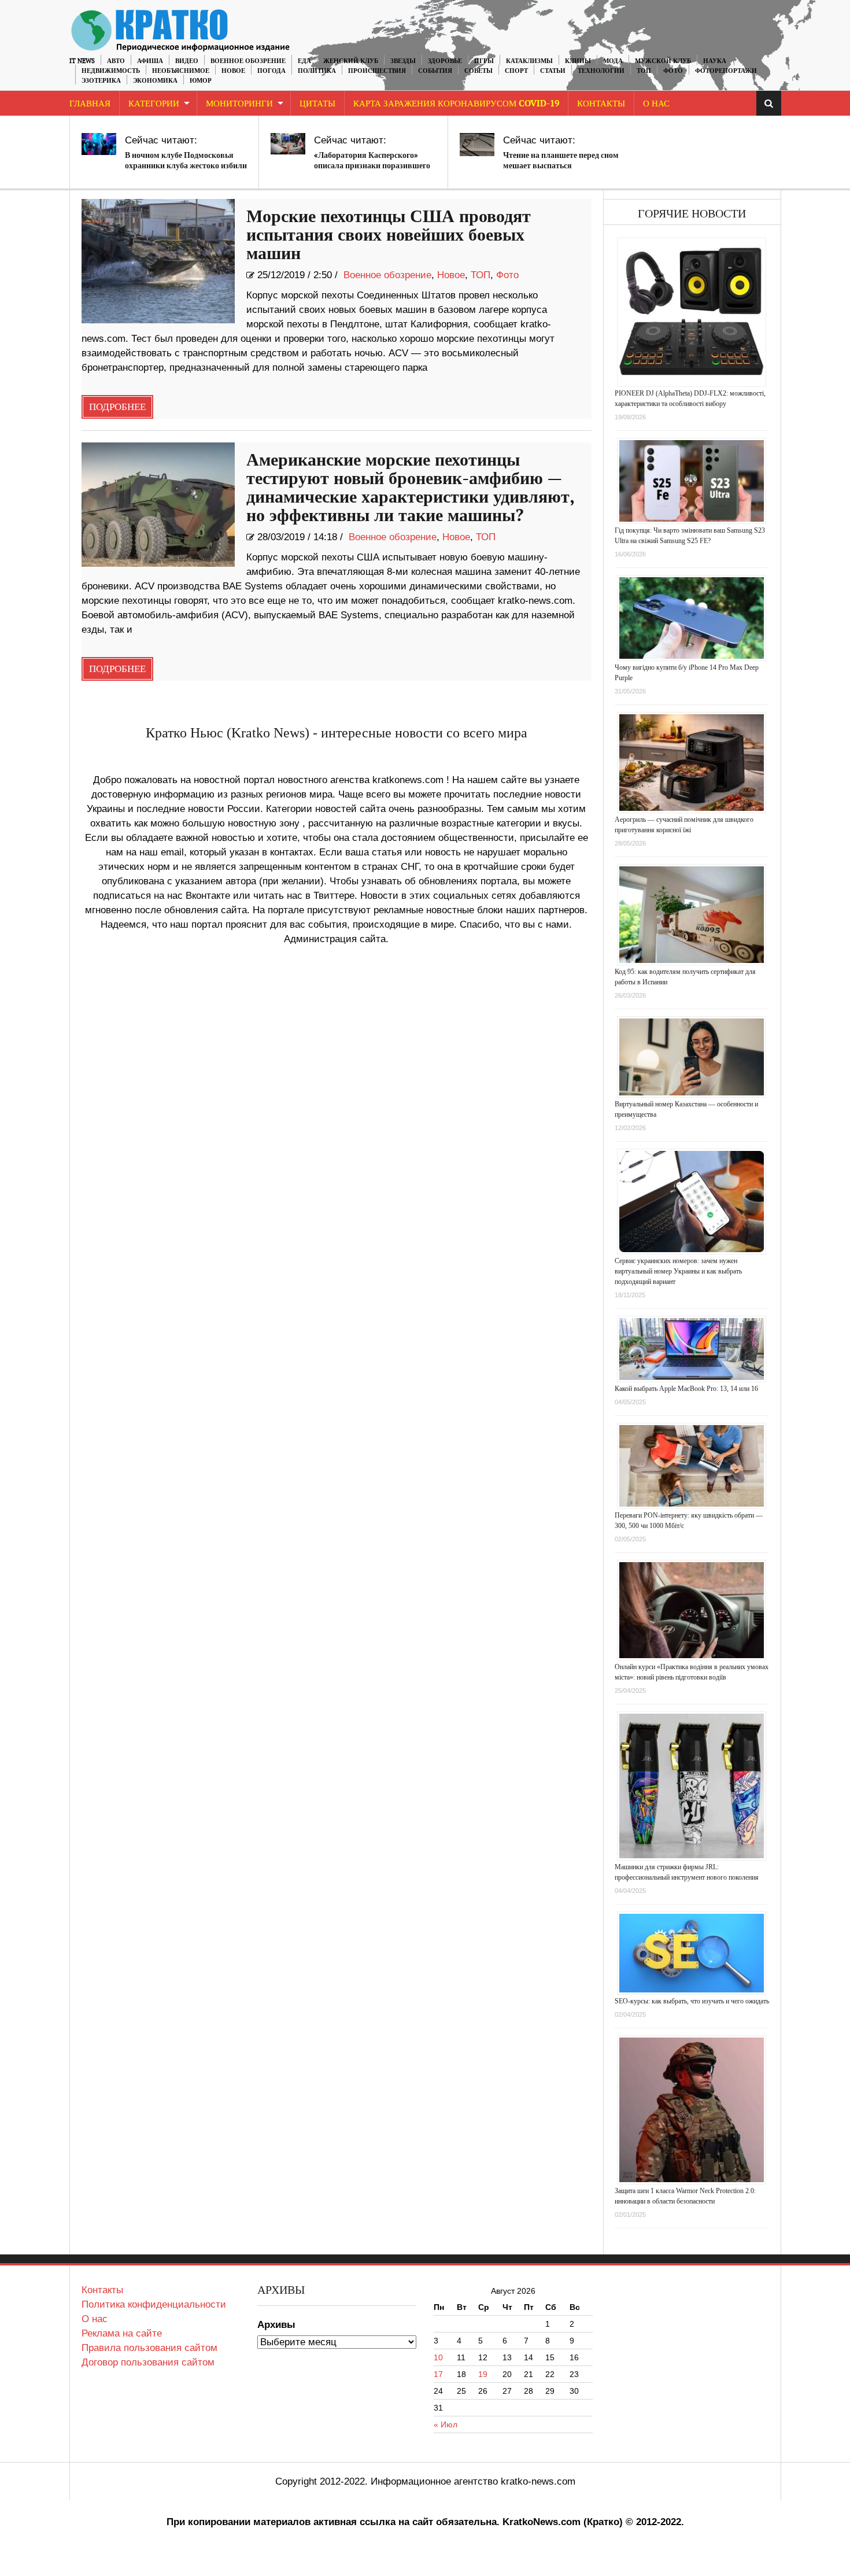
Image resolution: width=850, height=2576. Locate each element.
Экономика (155, 81)
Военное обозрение (248, 61)
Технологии (601, 71)
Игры (484, 61)
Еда (304, 61)
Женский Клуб (351, 61)
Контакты (601, 104)
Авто (116, 61)
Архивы (276, 2325)
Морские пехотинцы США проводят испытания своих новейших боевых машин (389, 235)
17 (438, 2374)
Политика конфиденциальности (154, 2304)
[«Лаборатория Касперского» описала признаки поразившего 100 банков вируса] (288, 144)
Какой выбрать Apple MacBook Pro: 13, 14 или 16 (686, 1389)
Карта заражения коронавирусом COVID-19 (456, 104)
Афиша (150, 61)
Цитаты (317, 104)
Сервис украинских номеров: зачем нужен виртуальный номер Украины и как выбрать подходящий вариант (678, 1271)
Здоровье (445, 61)
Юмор (201, 81)
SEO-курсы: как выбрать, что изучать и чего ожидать (692, 2001)
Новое (233, 71)
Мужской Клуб (663, 61)
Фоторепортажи (726, 71)
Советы (478, 71)
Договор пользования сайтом (148, 2362)
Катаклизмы (529, 61)
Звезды (403, 61)
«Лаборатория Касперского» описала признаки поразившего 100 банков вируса (372, 166)
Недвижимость (111, 71)
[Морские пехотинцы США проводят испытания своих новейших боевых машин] (158, 261)
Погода (271, 71)
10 (438, 2357)
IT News (82, 61)
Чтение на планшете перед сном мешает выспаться (561, 160)
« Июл (446, 2424)
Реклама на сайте (122, 2333)
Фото (673, 71)
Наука (715, 61)
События (435, 71)
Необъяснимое (181, 71)
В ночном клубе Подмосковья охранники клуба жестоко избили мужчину (186, 166)
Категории (154, 104)
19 (483, 2374)
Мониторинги (239, 104)
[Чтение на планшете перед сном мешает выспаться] (477, 145)
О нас (95, 2319)
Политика (317, 71)
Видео (187, 61)
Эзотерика (101, 81)
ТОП (644, 71)
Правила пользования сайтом (149, 2348)
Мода (613, 61)
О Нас (656, 104)
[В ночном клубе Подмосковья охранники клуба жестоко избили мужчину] (99, 144)
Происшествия (377, 71)
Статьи (553, 71)
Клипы (578, 61)
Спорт (516, 71)
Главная (90, 104)
